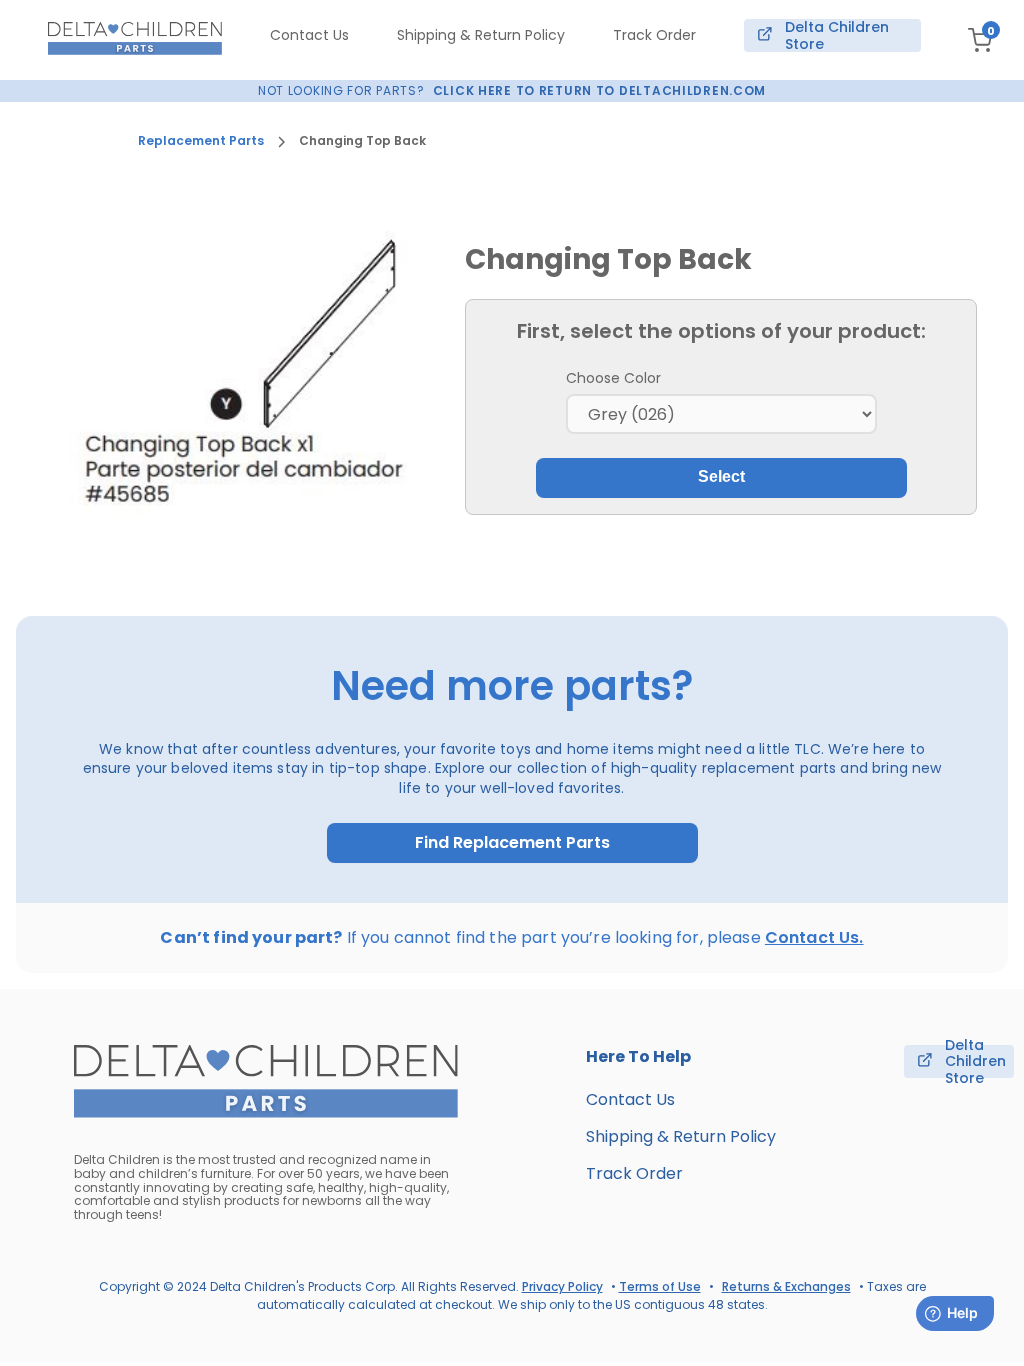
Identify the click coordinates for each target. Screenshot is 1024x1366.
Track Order (654, 35)
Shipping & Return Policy (481, 35)
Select (721, 476)
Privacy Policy (562, 1286)
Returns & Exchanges (786, 1286)
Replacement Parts (201, 141)
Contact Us (309, 35)
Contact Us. (814, 937)
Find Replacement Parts (512, 843)
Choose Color (613, 378)
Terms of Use (660, 1286)
